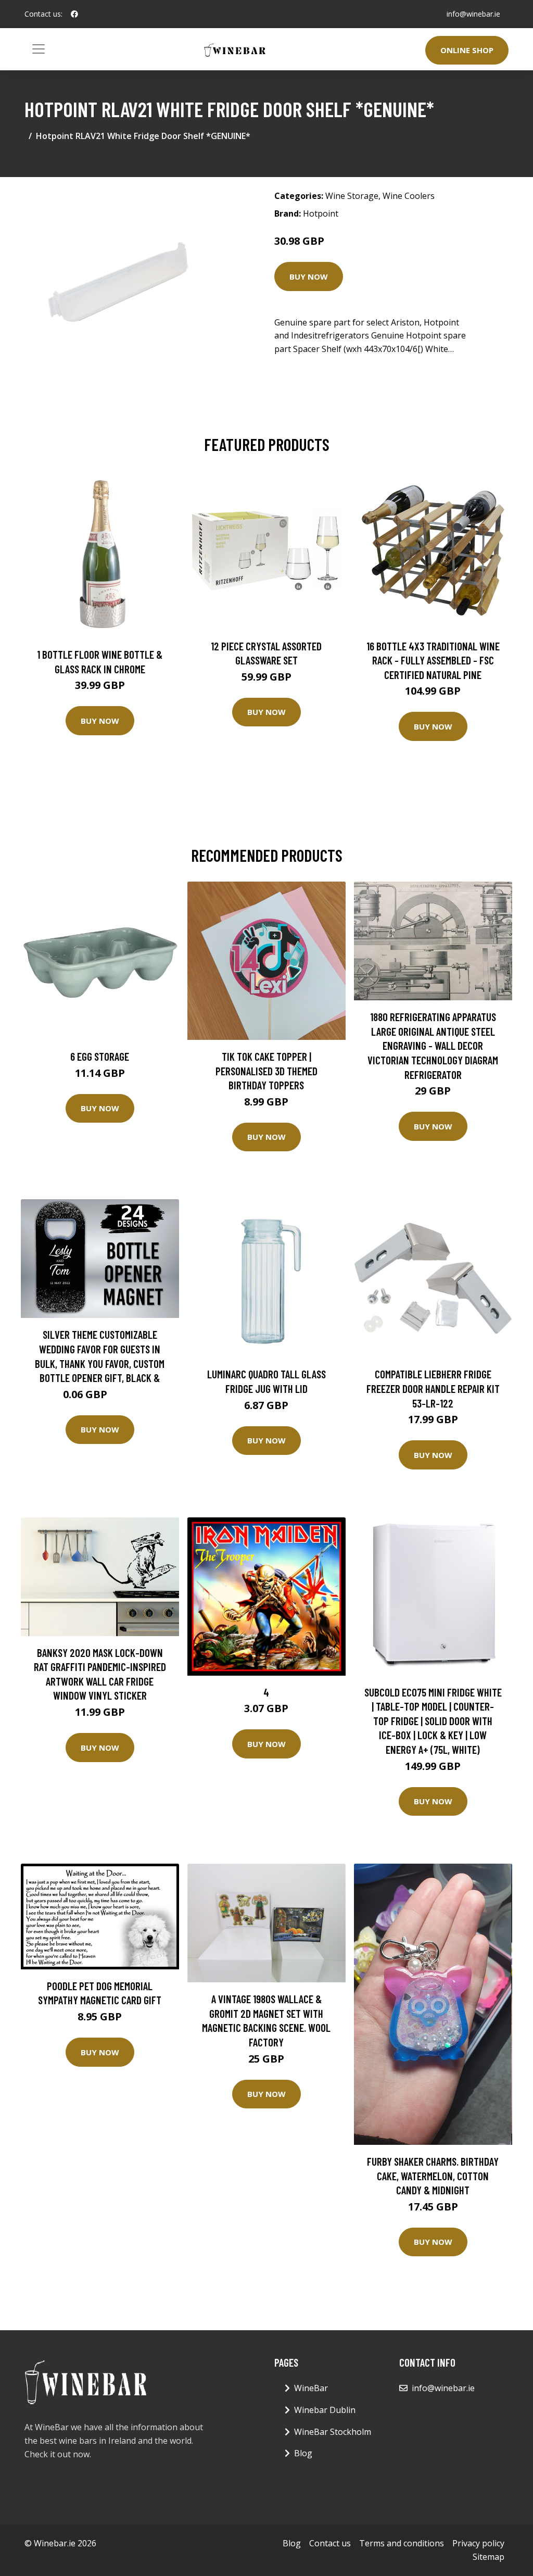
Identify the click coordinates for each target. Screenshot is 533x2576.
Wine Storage (352, 196)
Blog (303, 2453)
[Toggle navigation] (39, 49)
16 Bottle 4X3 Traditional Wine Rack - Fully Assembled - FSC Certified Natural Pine (433, 660)
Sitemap (488, 2557)
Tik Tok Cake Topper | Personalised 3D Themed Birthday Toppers (266, 1071)
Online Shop (467, 50)
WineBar (311, 2388)
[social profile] (74, 14)
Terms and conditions (402, 2543)
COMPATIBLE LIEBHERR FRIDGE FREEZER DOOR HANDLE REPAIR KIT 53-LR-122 (433, 1388)
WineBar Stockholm (333, 2432)
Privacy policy (478, 2543)
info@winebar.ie (473, 14)
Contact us (330, 2543)
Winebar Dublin (325, 2410)
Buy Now (309, 277)
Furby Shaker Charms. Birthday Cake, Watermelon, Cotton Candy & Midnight (433, 2176)
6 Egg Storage (100, 1056)
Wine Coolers (409, 196)
